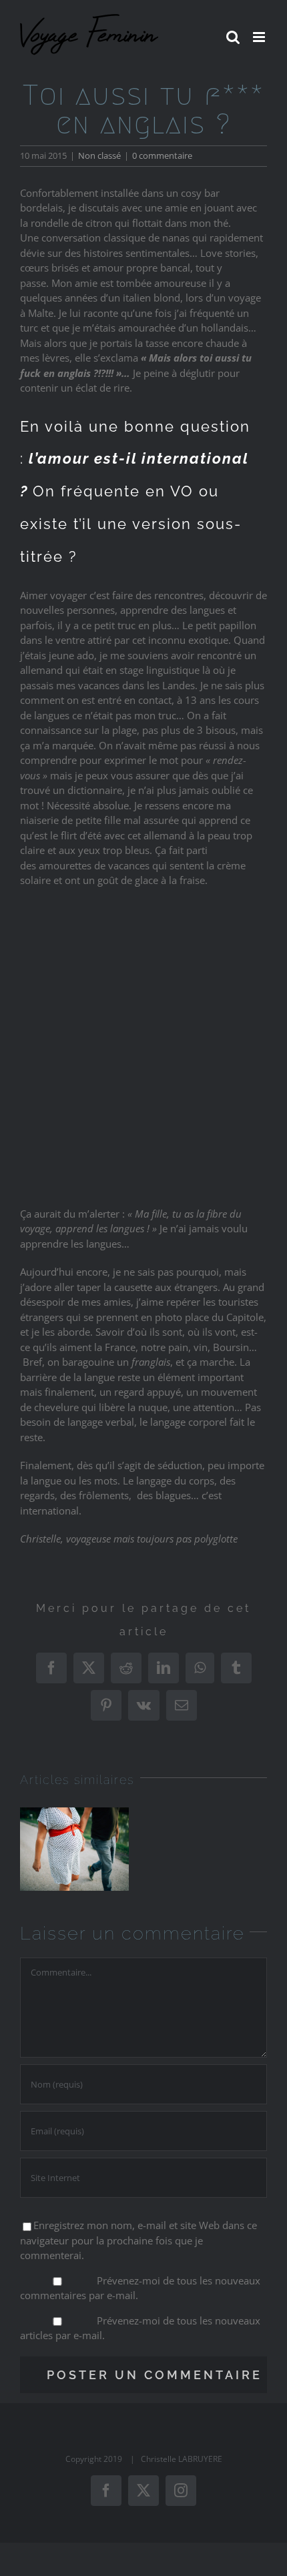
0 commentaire (162, 155)
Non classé (99, 155)
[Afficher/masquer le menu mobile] (260, 37)
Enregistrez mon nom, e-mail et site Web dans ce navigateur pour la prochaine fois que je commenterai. (138, 2240)
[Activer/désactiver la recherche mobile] (233, 37)
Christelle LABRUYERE (182, 2459)
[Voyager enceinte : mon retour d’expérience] (74, 1849)
